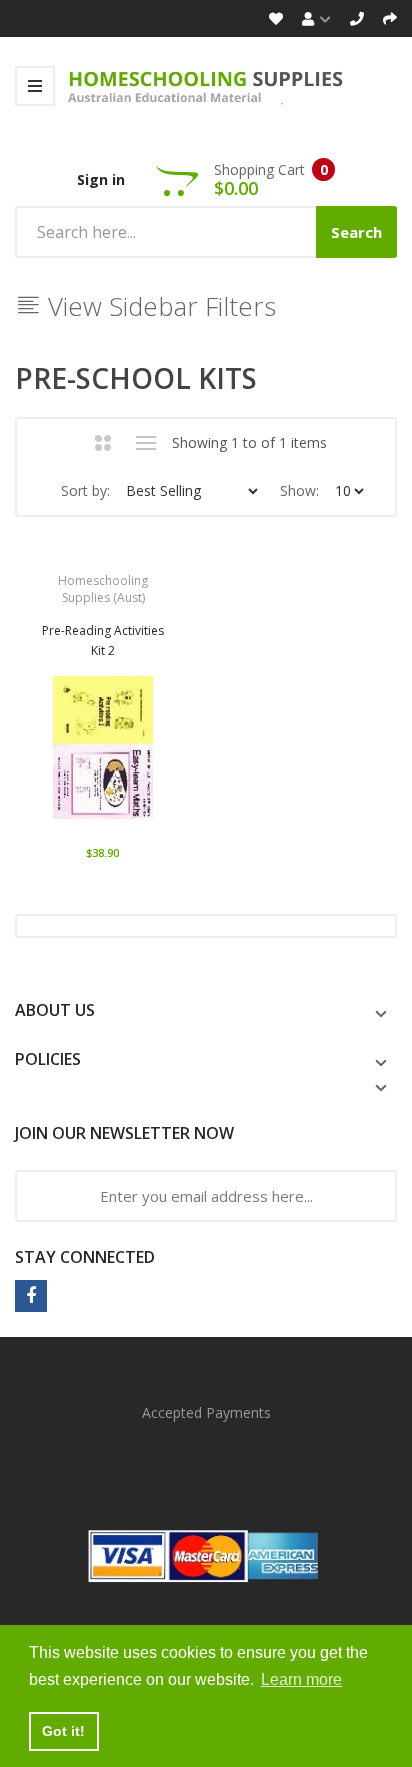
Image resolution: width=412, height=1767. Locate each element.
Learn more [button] (301, 1679)
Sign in (101, 179)
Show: (299, 490)
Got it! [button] (63, 1731)
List (146, 443)
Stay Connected (85, 1257)
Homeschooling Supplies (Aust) (103, 589)
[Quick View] (169, 754)
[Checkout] (390, 18)
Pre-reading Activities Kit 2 (103, 640)
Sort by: (85, 490)
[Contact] (357, 18)
